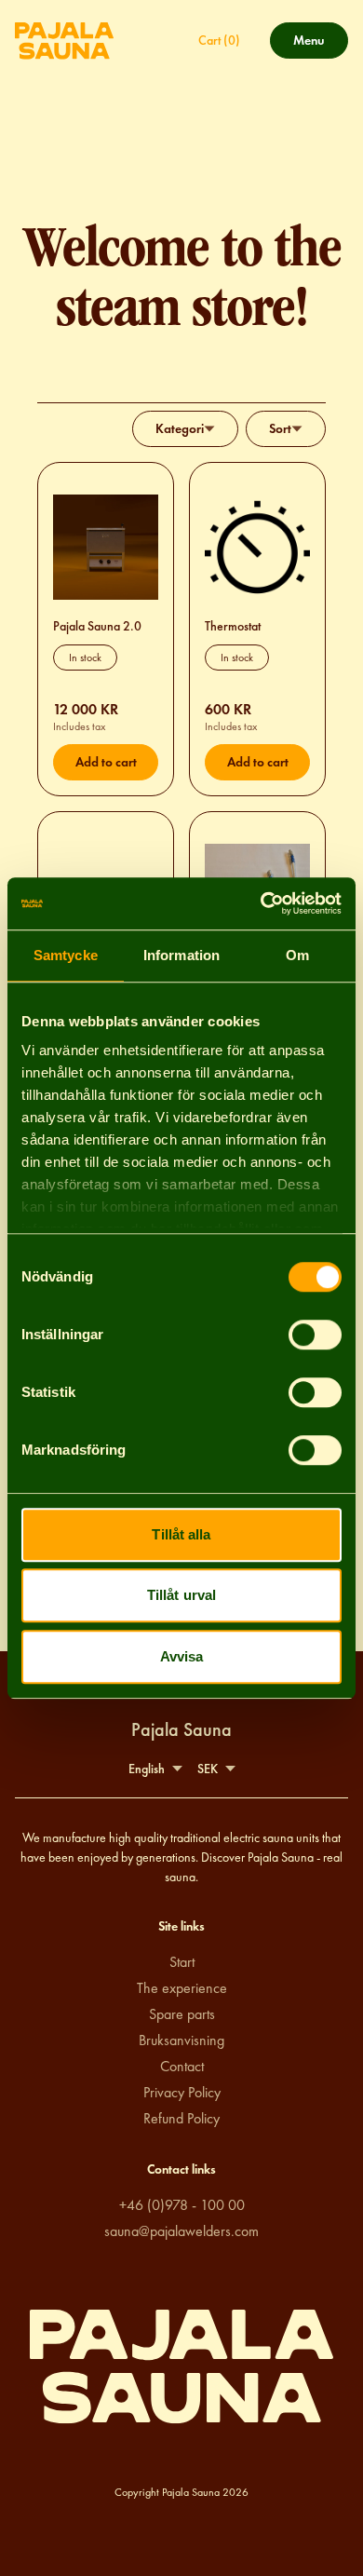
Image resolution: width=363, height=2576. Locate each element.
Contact (182, 2066)
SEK (208, 1769)
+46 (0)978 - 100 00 (182, 2205)
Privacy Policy (182, 2092)
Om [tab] (297, 955)
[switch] (315, 1335)
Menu (317, 45)
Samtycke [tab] (66, 955)
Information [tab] (181, 955)
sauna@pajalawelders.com (181, 2231)
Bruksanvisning (181, 2040)
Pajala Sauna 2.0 (97, 626)
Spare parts (182, 2014)
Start (182, 1962)
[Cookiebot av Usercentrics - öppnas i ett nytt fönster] (261, 903)
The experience (182, 1988)
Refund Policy (181, 2118)
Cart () (219, 41)
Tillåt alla (181, 1534)
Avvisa (182, 1656)
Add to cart (106, 762)
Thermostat (233, 626)
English (147, 1769)
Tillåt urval (181, 1595)
